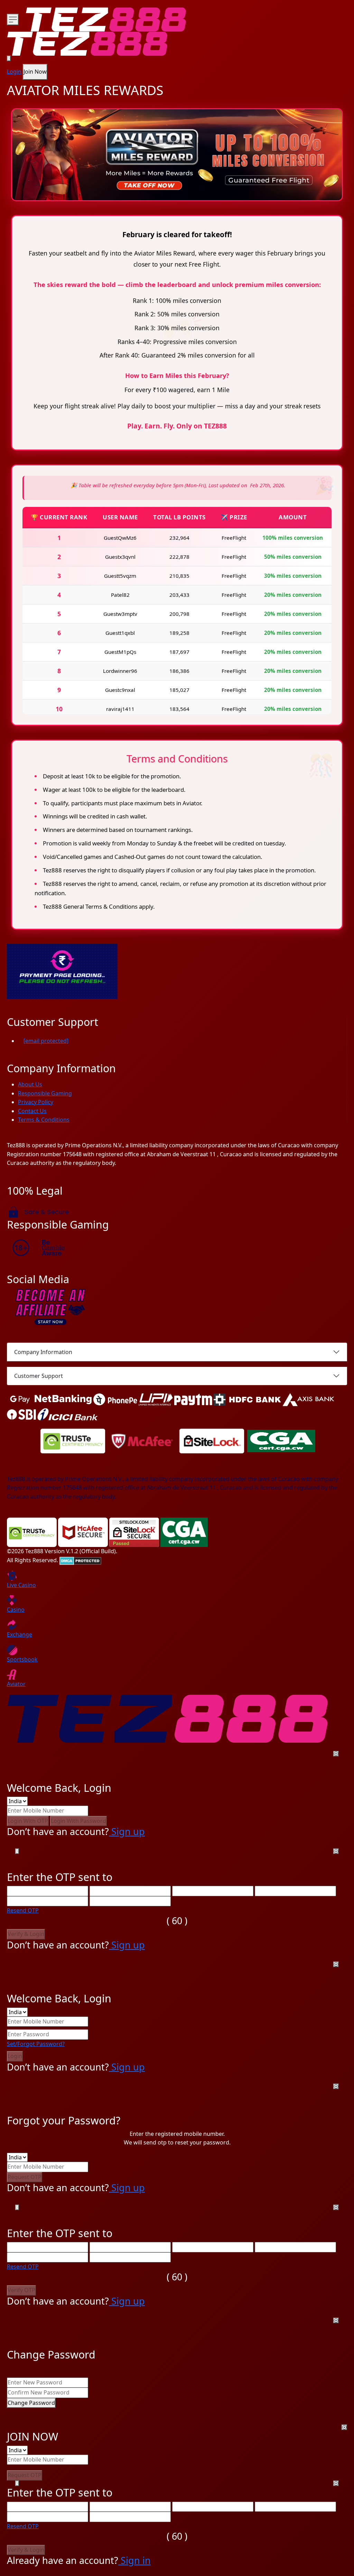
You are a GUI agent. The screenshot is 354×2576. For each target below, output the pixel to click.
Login (14, 72)
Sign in (134, 2560)
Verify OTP (21, 2290)
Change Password (31, 2403)
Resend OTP (23, 1910)
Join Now (35, 72)
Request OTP (25, 2177)
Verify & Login (26, 1934)
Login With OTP (28, 1821)
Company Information (43, 1352)
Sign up (127, 1831)
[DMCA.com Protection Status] (80, 1560)
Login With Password (78, 1821)
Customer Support (39, 1376)
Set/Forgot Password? (36, 2044)
